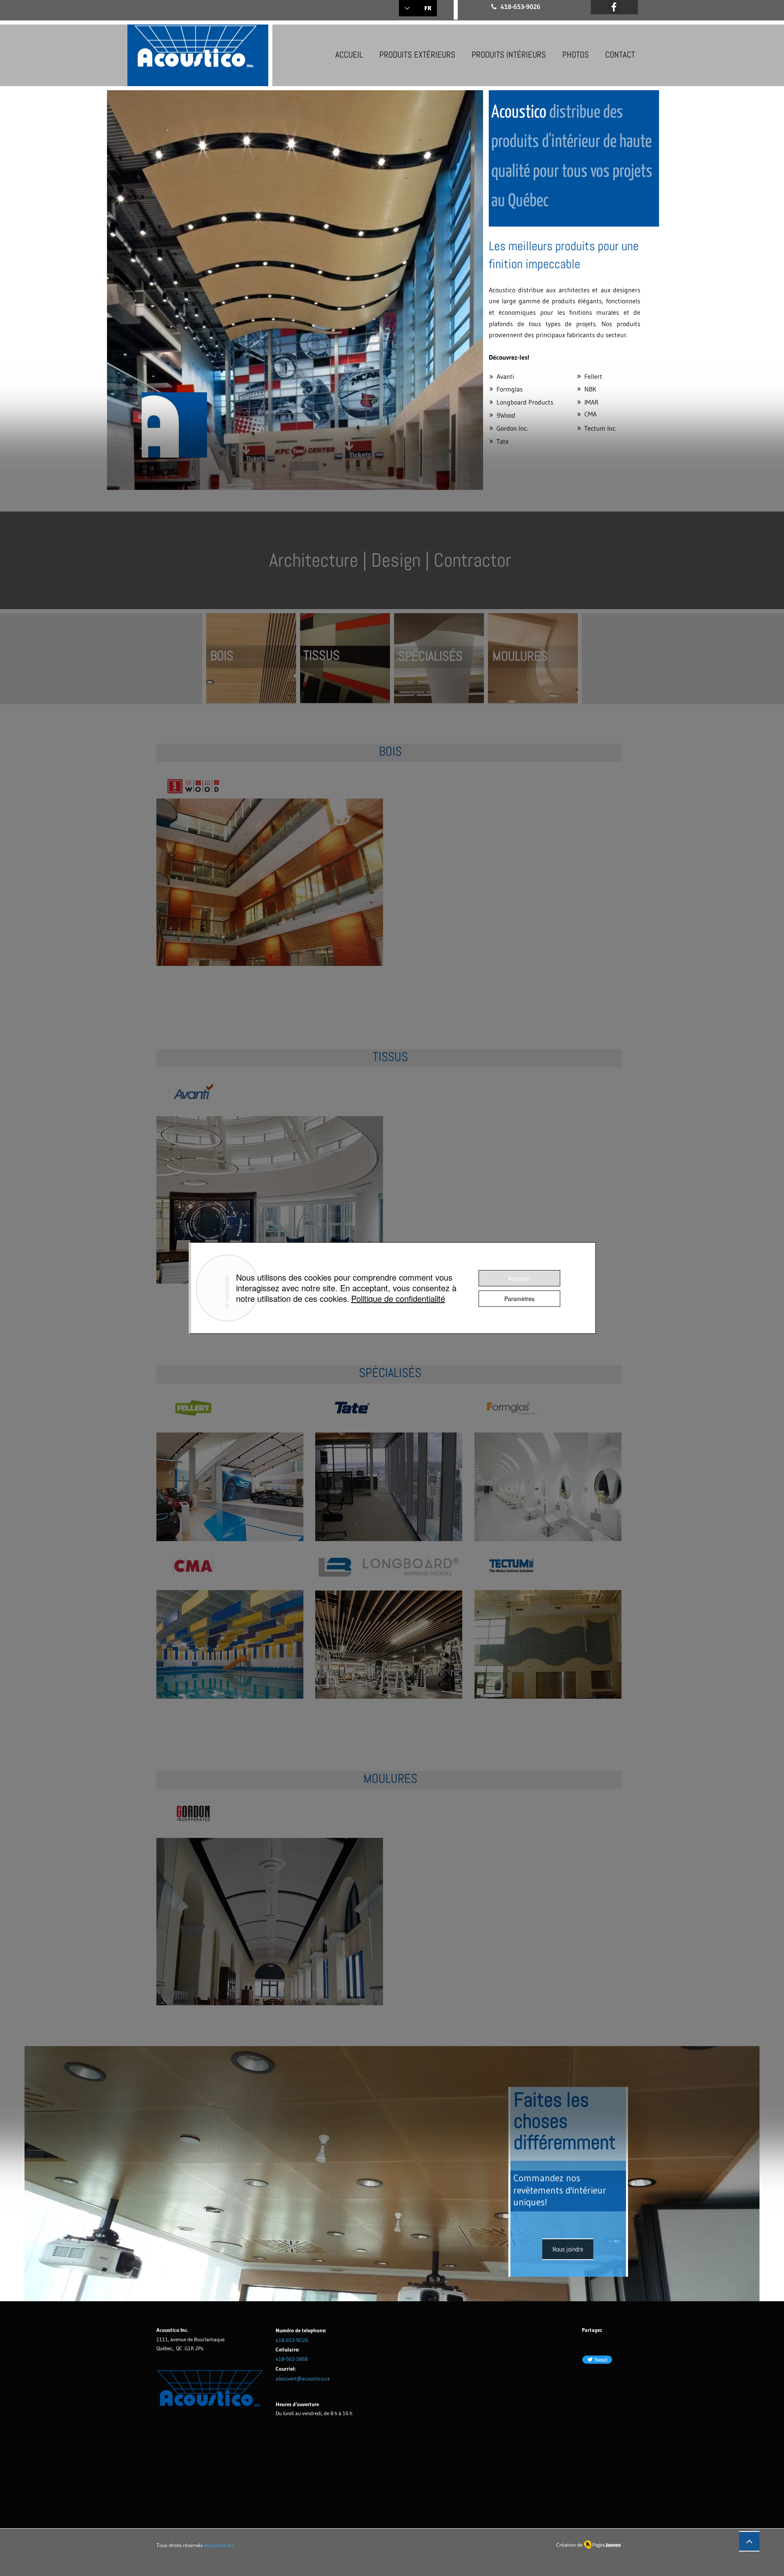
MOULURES (520, 656)
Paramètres (519, 1299)
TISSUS (322, 655)
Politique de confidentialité (398, 1298)
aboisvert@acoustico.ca (303, 2378)
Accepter (519, 1278)
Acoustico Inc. (220, 2545)
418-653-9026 (292, 2340)
